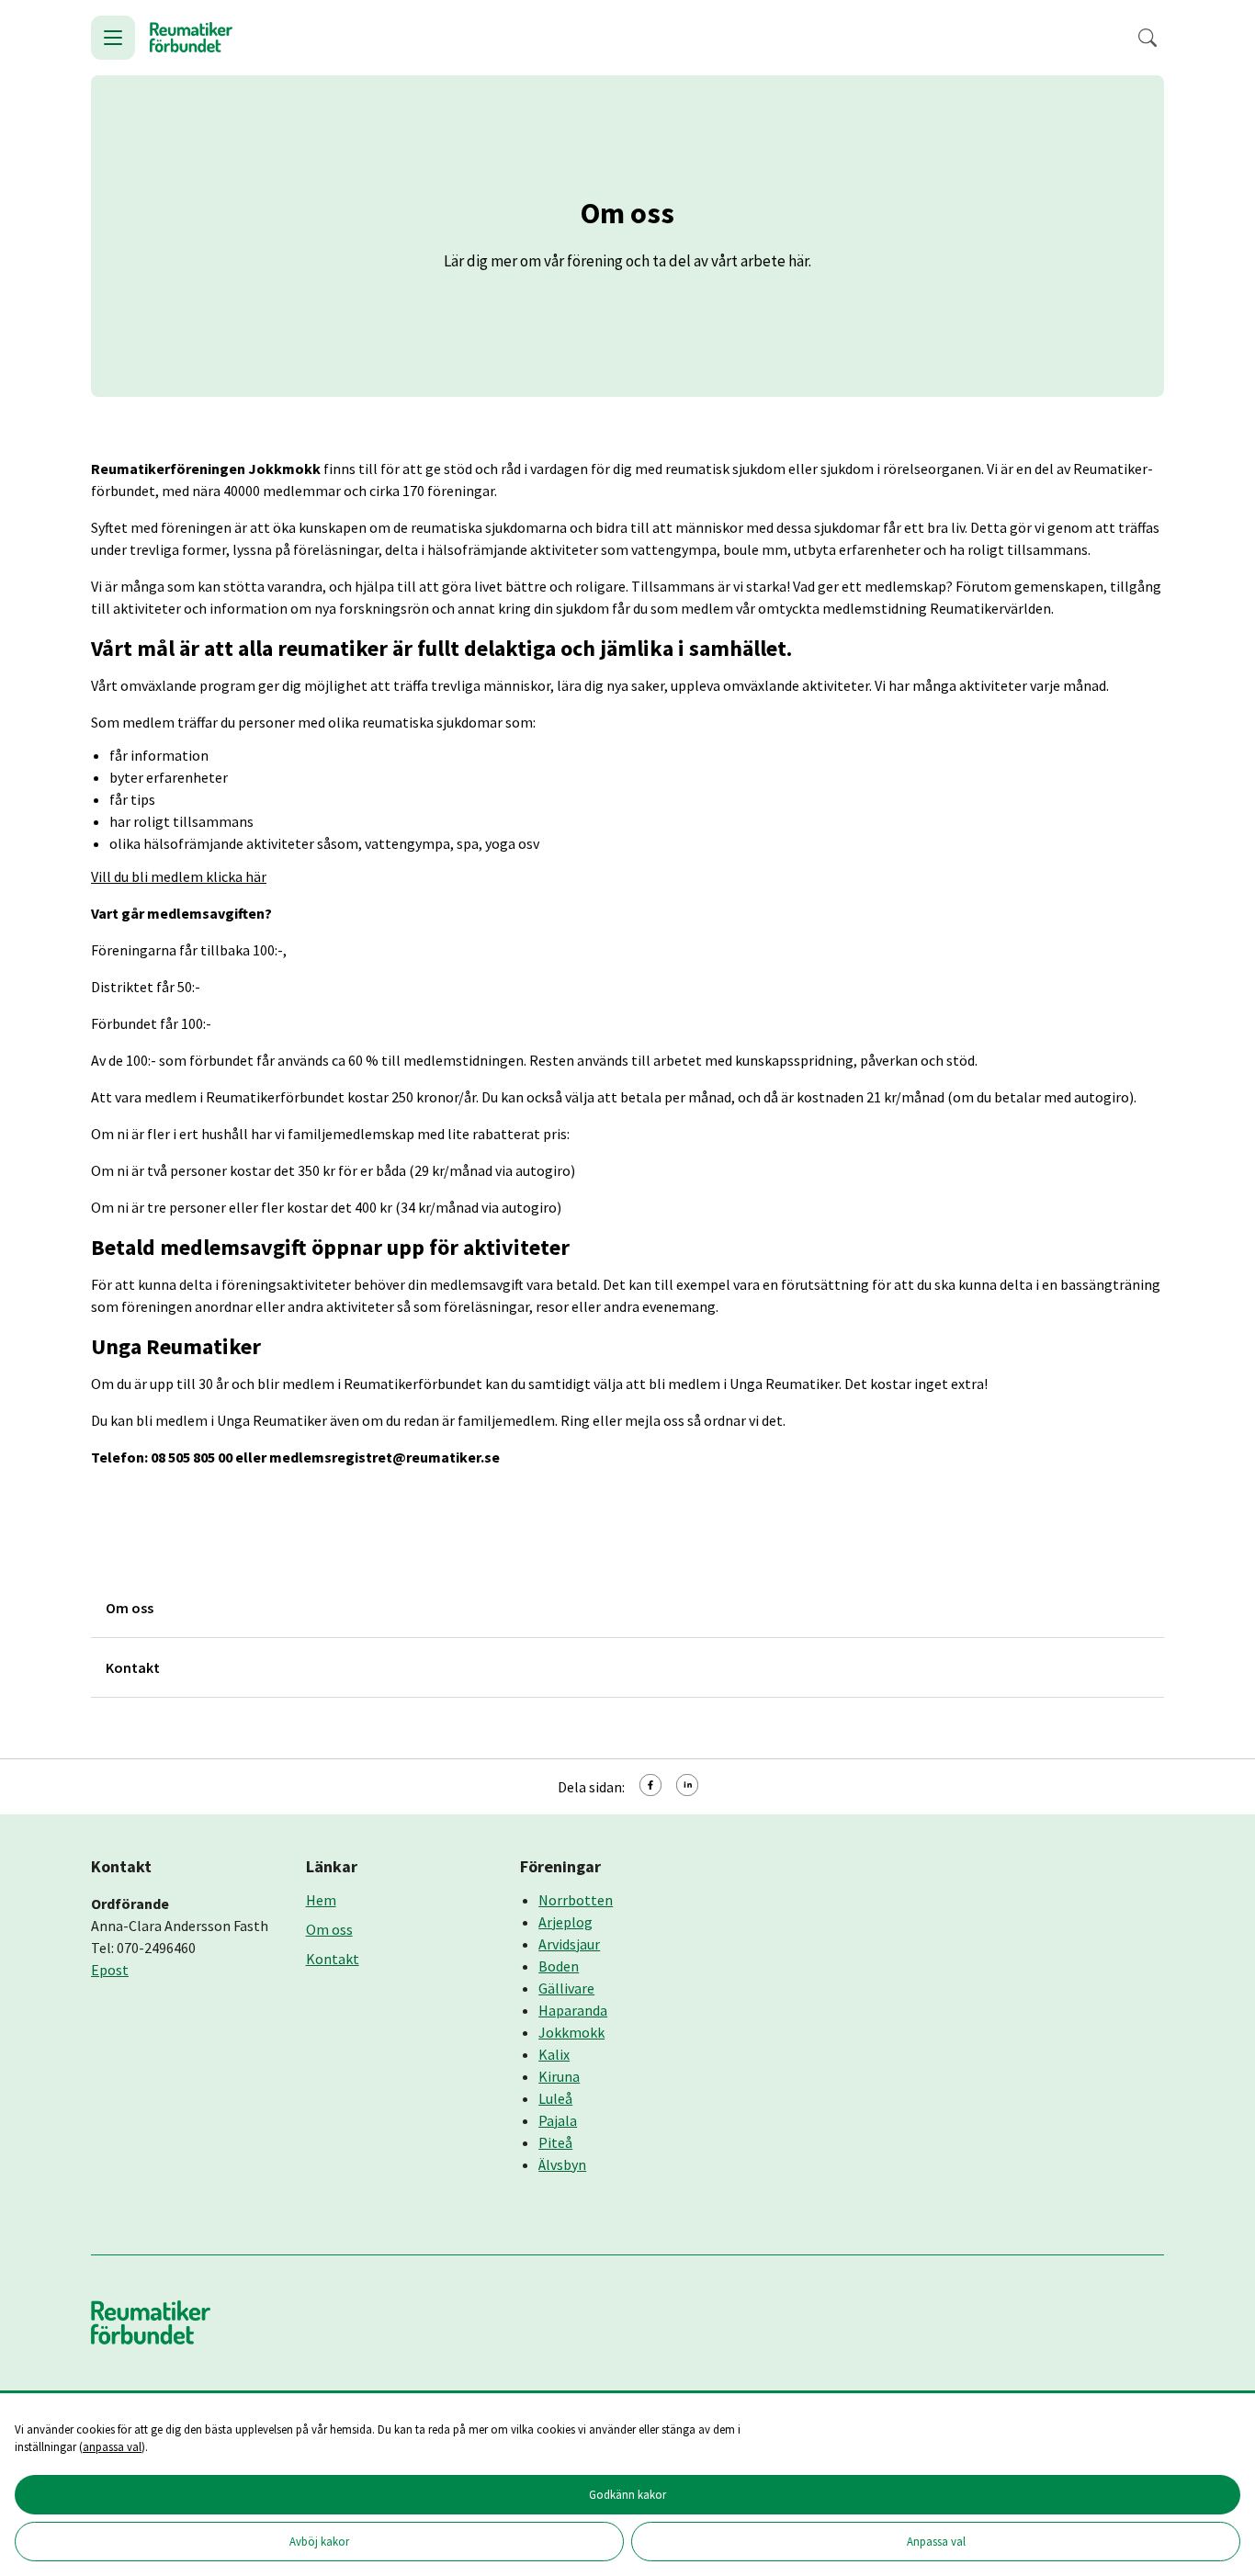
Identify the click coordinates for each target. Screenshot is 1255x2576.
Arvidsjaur (569, 1944)
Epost (110, 1970)
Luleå (555, 2098)
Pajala (558, 2120)
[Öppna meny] (113, 38)
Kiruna (559, 2076)
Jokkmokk (571, 2032)
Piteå (555, 2142)
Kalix (554, 2054)
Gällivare (566, 1988)
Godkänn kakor (627, 2494)
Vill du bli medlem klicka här (179, 876)
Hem (321, 1900)
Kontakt (333, 1959)
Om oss (329, 1929)
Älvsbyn (562, 2164)
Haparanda (573, 2010)
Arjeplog (565, 1922)
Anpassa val (936, 2541)
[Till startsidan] (191, 38)
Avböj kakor (319, 2541)
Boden (559, 1966)
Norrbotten (576, 1900)
